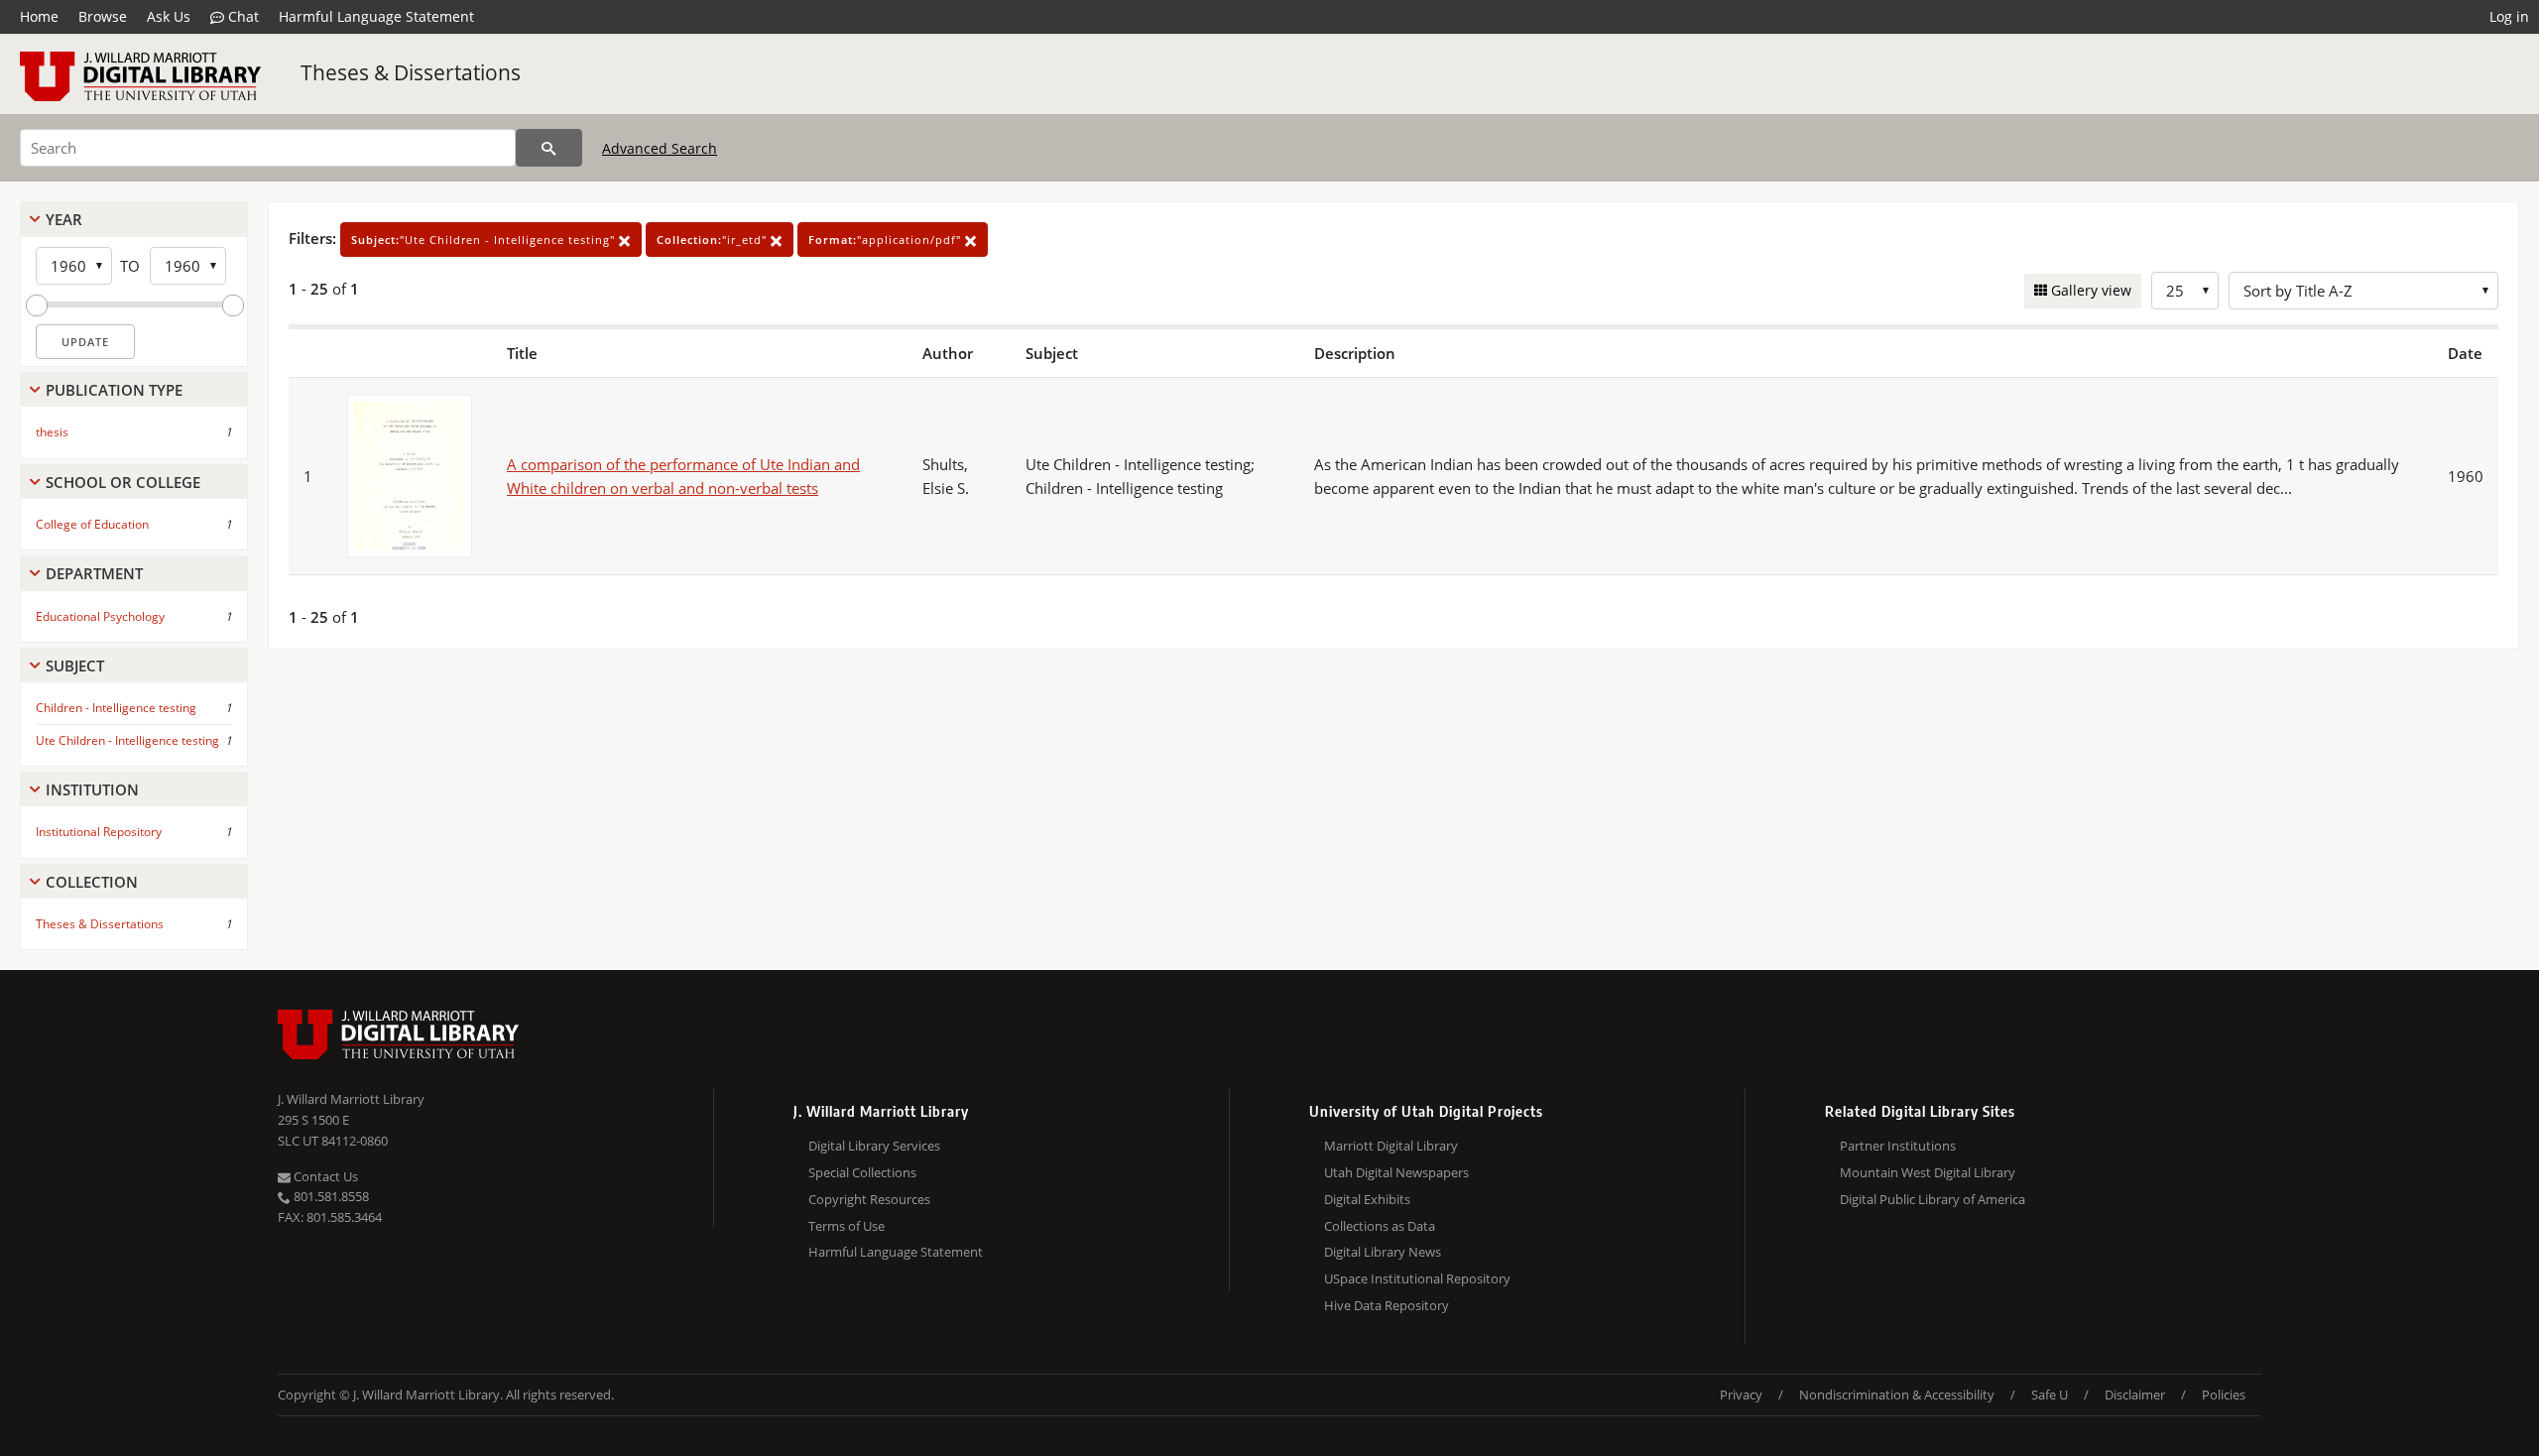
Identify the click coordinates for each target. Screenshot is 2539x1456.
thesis (52, 432)
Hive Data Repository (1387, 1305)
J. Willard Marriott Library (351, 1099)
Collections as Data (1380, 1226)
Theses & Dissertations (411, 72)
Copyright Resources (869, 1199)
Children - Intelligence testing (116, 708)
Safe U (2050, 1395)
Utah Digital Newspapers (1396, 1172)
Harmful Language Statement (376, 16)
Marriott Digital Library (1391, 1146)
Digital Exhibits (1367, 1199)
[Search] (549, 148)
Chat (242, 16)
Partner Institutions (1898, 1146)
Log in (2509, 16)
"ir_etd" (714, 240)
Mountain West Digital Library (1928, 1172)
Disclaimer (2135, 1395)
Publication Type (114, 390)
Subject (75, 666)
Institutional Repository (99, 832)
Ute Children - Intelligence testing (127, 740)
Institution (92, 789)
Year (64, 219)
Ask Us (169, 16)
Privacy (1741, 1395)
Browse (103, 16)
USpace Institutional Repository (1417, 1278)
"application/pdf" (887, 240)
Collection (92, 882)
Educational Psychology (100, 616)
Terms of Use (846, 1226)
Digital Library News (1383, 1252)
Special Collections (862, 1172)
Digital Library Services (874, 1146)
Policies (2224, 1395)
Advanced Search (660, 148)
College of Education (92, 524)
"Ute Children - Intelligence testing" (485, 240)
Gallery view (2089, 290)
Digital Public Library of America (1933, 1199)
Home (39, 16)
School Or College (123, 482)
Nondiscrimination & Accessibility (1897, 1395)
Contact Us (324, 1176)
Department (94, 573)
